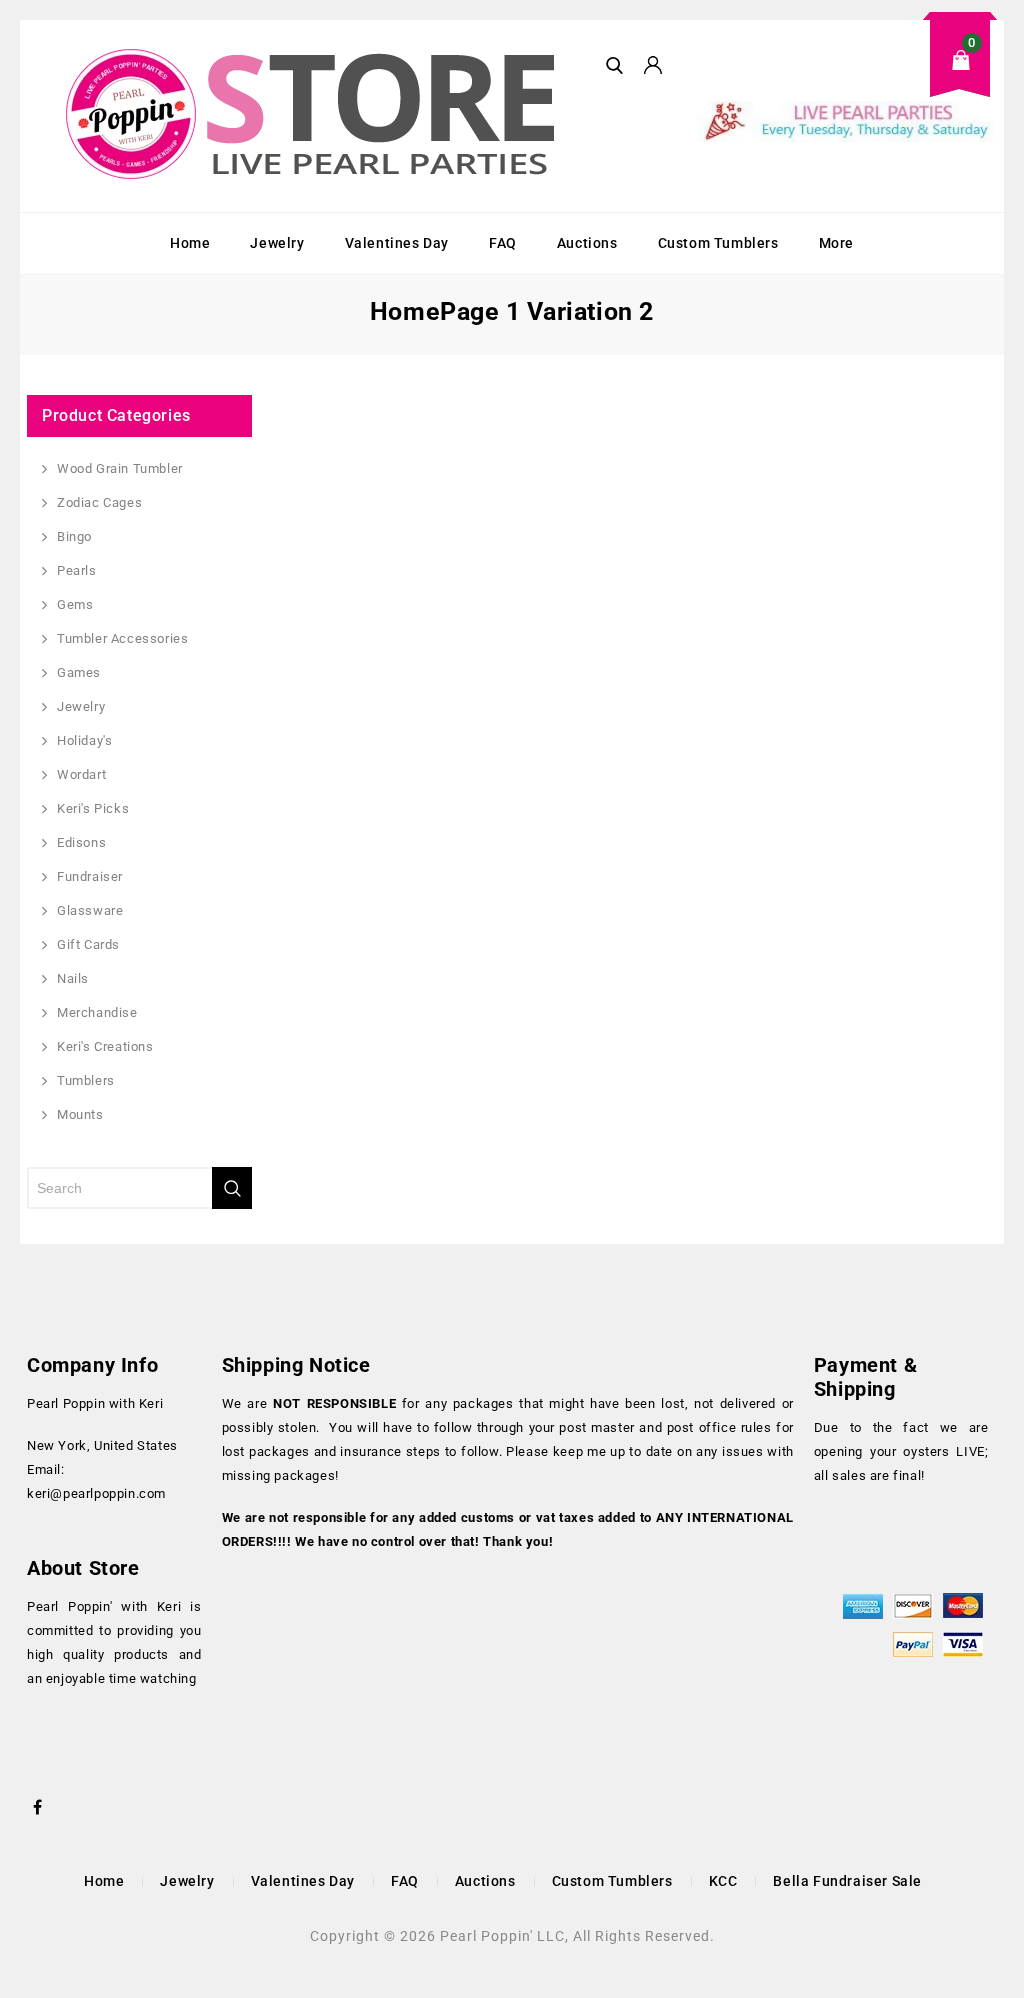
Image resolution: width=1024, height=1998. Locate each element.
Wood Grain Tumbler (120, 468)
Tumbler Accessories (122, 638)
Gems (75, 604)
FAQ (503, 243)
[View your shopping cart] (847, 75)
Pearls (77, 570)
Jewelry (277, 243)
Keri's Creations (105, 1046)
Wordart (81, 774)
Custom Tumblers (718, 243)
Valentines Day (397, 243)
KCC (723, 1881)
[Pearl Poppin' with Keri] (313, 116)
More (836, 243)
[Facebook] (38, 1805)
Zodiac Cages (99, 502)
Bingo (74, 536)
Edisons (81, 842)
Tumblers (86, 1080)
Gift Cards (88, 944)
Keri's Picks (93, 808)
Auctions (587, 243)
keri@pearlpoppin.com (96, 1493)
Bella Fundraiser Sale (847, 1881)
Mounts (80, 1114)
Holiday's (84, 740)
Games (79, 672)
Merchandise (97, 1012)
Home (190, 243)
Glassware (90, 910)
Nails (73, 978)
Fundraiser (90, 876)
